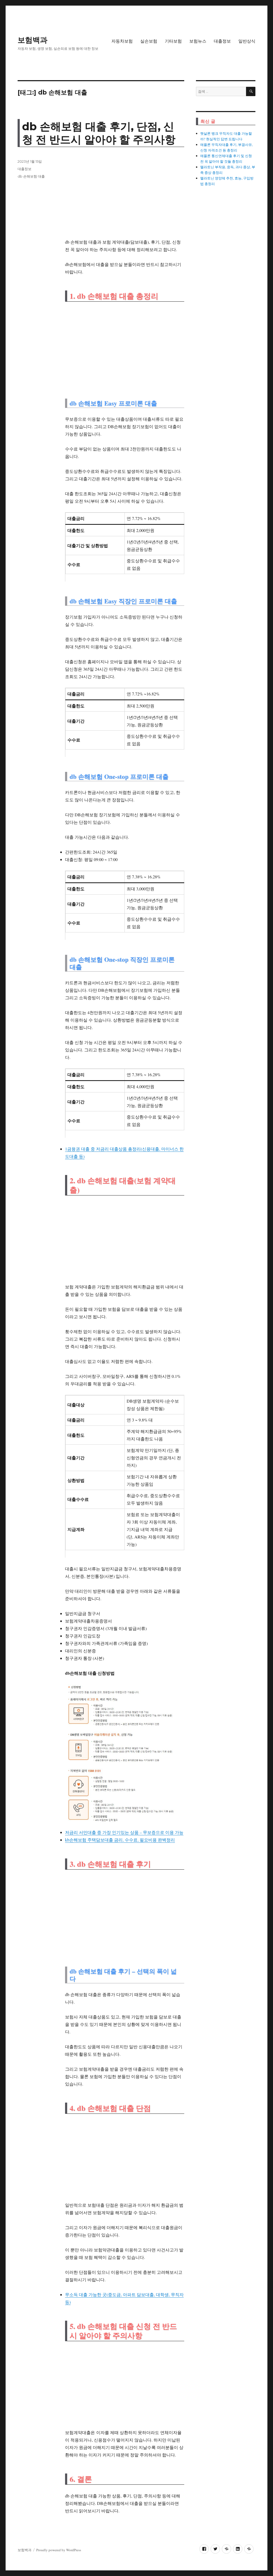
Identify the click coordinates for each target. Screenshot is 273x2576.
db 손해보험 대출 (31, 176)
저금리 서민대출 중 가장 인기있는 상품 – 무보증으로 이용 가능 (124, 1832)
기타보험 (173, 41)
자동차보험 (122, 41)
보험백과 (33, 40)
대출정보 (222, 41)
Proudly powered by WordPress (59, 2550)
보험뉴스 (198, 41)
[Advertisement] (126, 196)
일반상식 (247, 41)
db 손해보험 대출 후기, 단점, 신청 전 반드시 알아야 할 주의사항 (99, 133)
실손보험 (149, 41)
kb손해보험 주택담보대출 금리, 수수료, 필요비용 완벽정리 (120, 1840)
